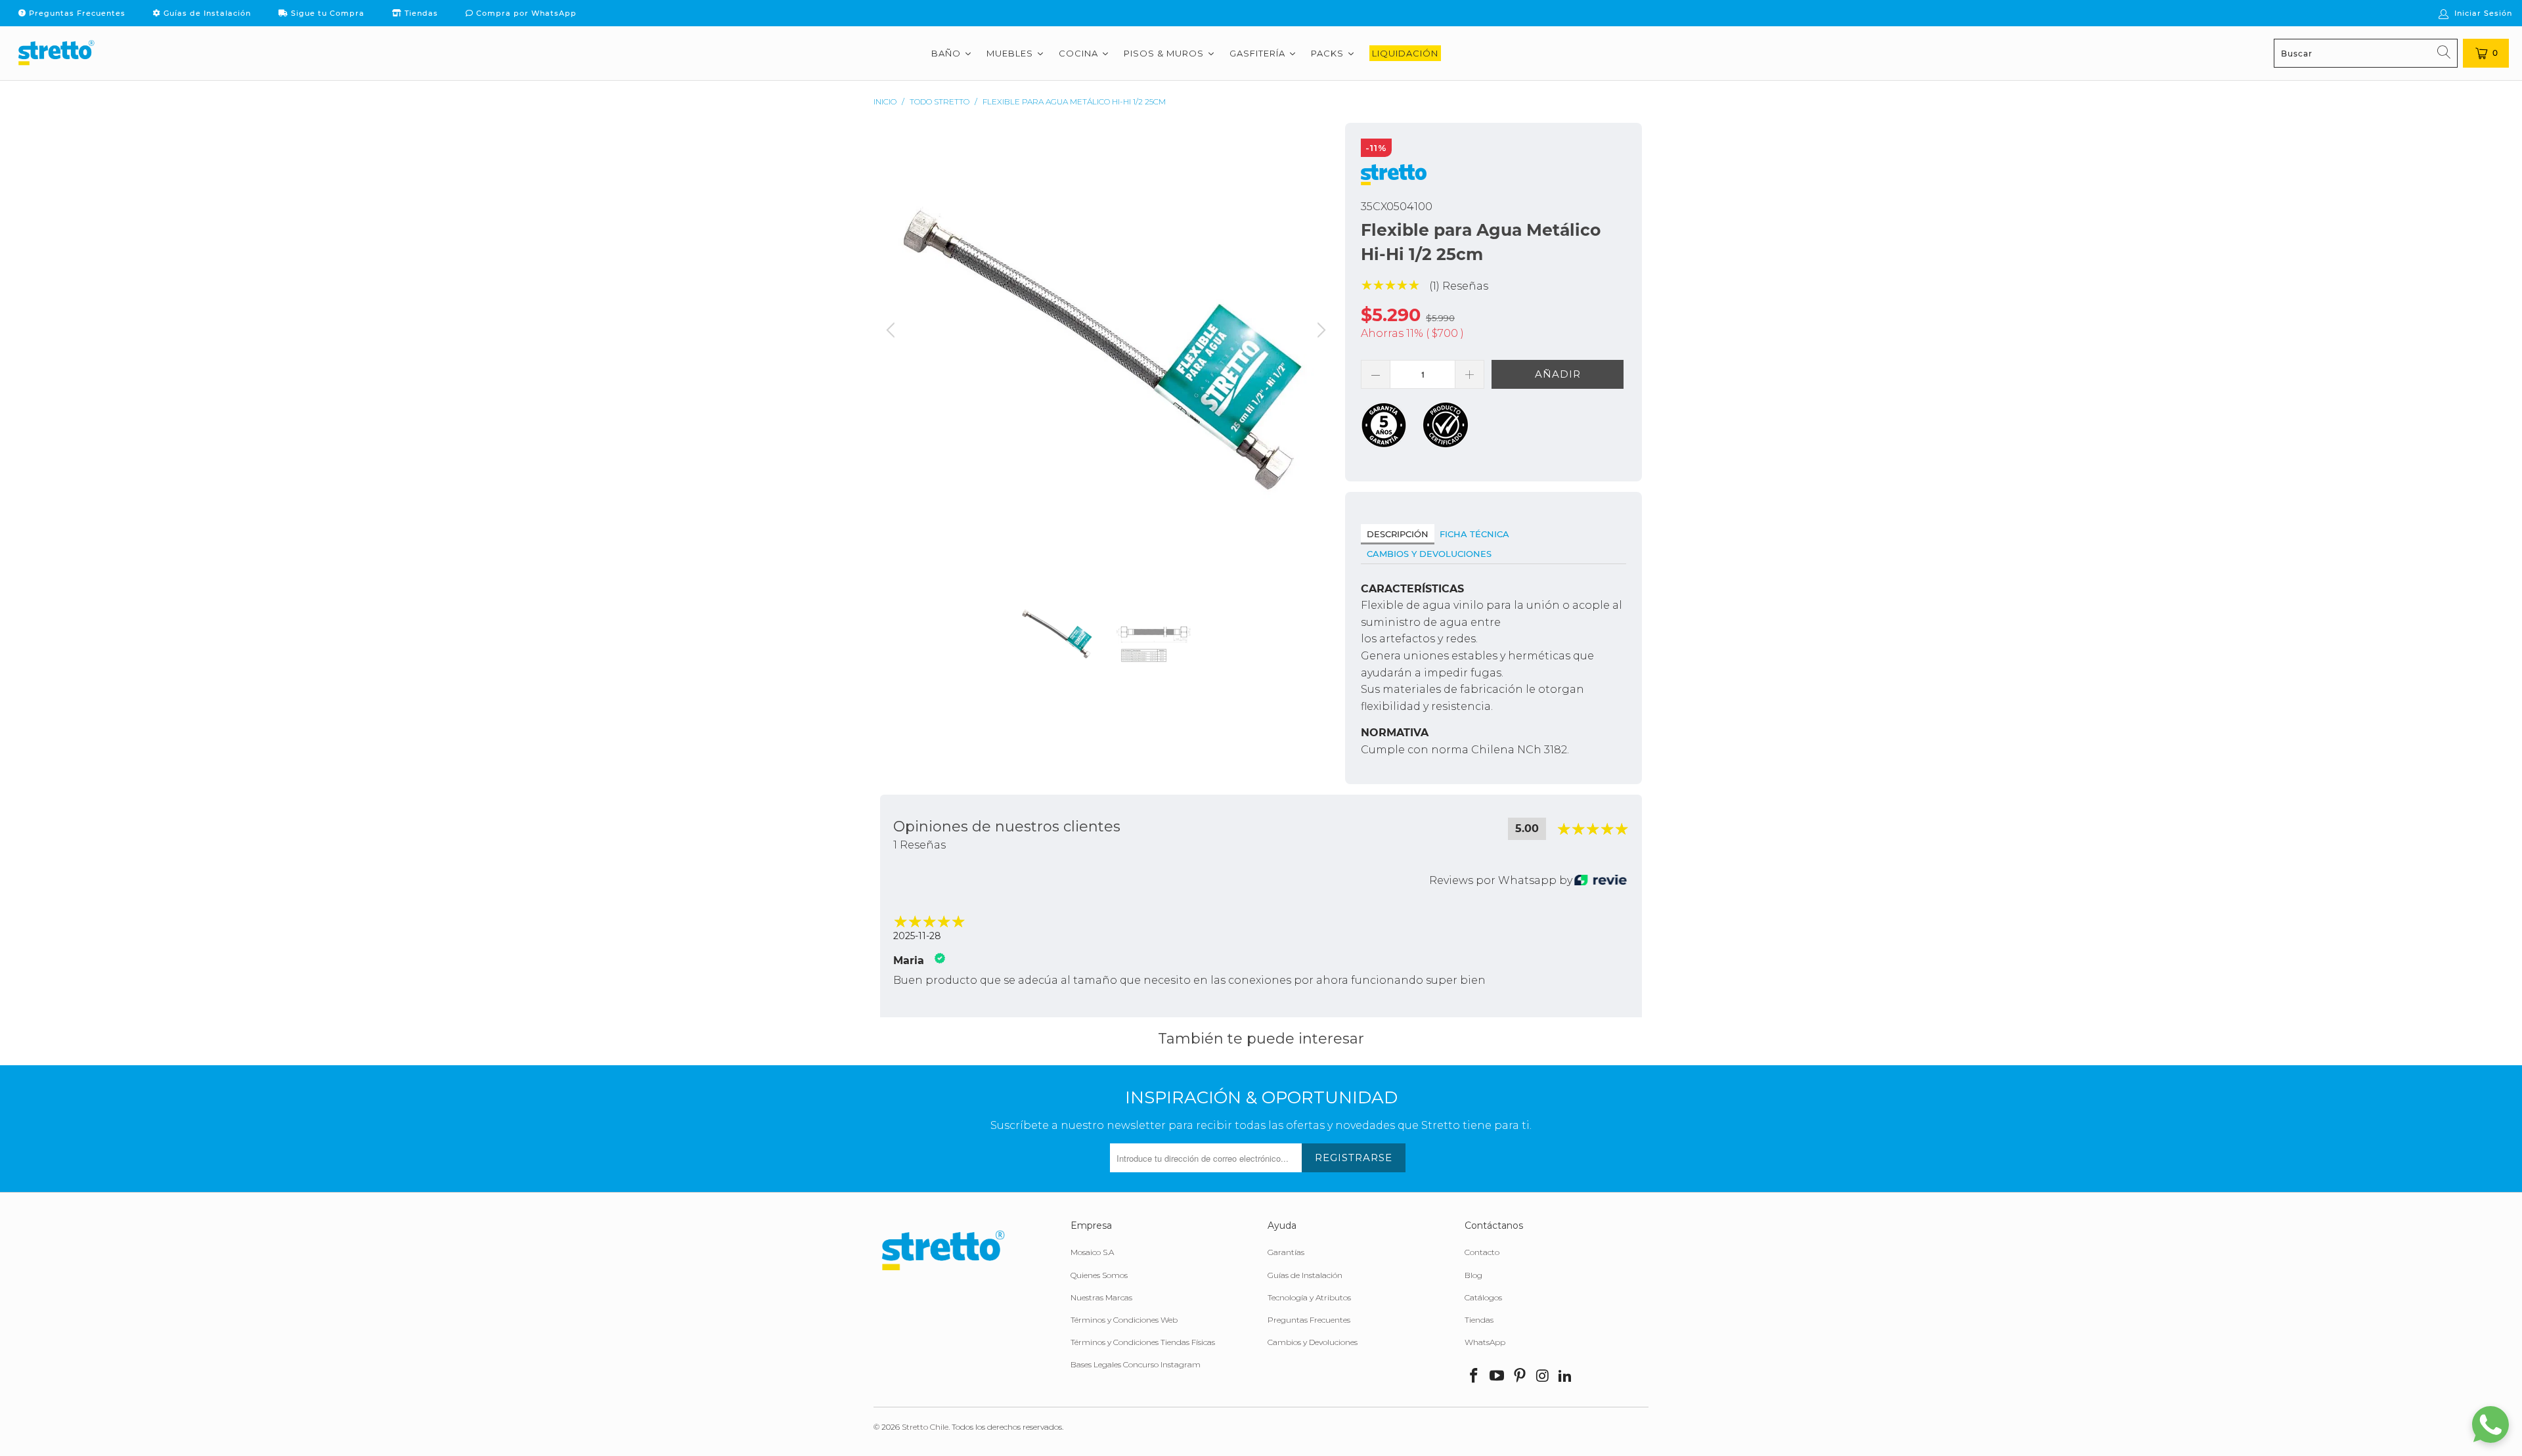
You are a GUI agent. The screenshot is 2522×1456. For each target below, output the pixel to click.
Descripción (1398, 534)
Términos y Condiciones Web (1124, 1320)
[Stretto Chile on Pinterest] (1520, 1377)
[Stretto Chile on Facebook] (1474, 1377)
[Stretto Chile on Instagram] (1543, 1377)
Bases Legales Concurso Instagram (1136, 1364)
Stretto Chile (925, 1427)
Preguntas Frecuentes (76, 13)
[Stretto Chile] (56, 53)
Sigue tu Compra (326, 13)
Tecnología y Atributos (1309, 1297)
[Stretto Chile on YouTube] (1497, 1377)
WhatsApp (1485, 1342)
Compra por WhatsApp (525, 13)
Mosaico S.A (1092, 1252)
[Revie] (1601, 881)
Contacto (1482, 1252)
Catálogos (1483, 1297)
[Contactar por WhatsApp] (2490, 1424)
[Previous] (893, 349)
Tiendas (420, 13)
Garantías (1286, 1252)
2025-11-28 (917, 936)
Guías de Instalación (206, 13)
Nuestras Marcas (1101, 1297)
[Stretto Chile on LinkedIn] (1566, 1377)
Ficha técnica (1474, 534)
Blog (1473, 1275)
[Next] (1319, 349)
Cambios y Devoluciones (1429, 554)
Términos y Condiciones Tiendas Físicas (1143, 1342)
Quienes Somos (1099, 1275)
